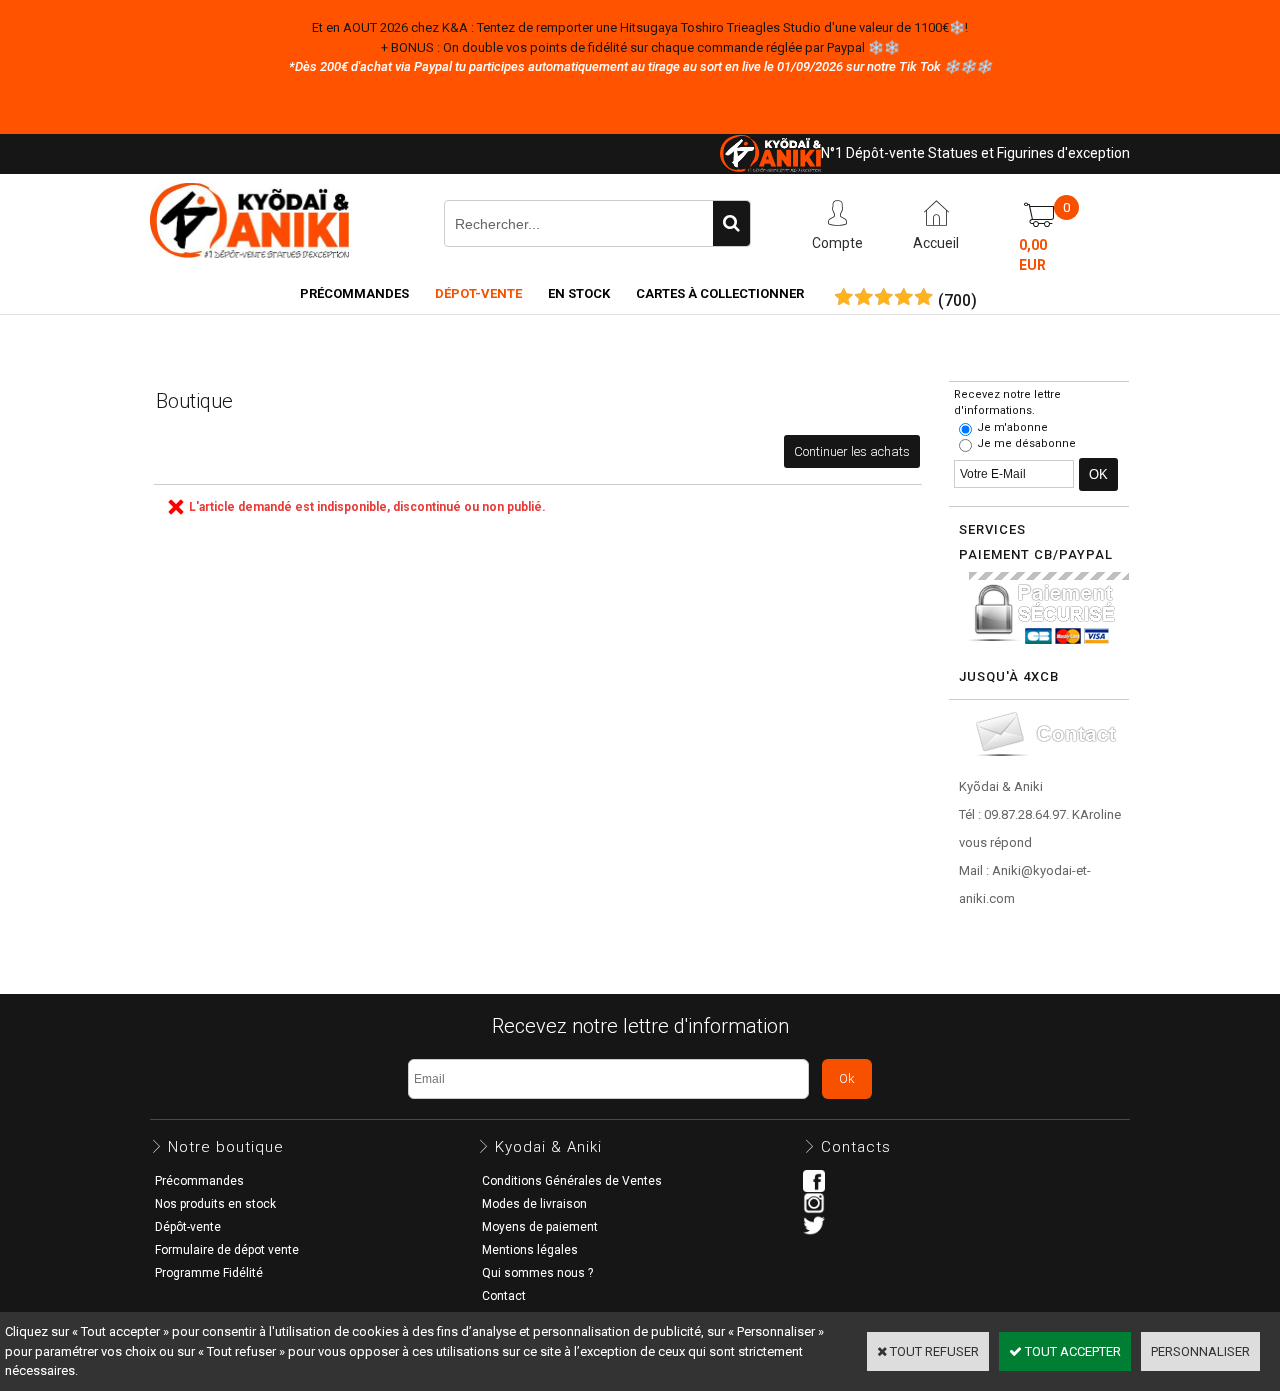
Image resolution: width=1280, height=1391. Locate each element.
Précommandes (354, 293)
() (957, 301)
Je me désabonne (1026, 443)
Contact (504, 1296)
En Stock (579, 293)
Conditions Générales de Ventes (572, 1181)
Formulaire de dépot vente (227, 1250)
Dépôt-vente (188, 1227)
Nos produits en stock (215, 1204)
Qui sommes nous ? (537, 1273)
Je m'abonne (1012, 427)
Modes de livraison (534, 1204)
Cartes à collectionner (720, 293)
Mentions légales (530, 1250)
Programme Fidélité (209, 1273)
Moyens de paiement (540, 1227)
